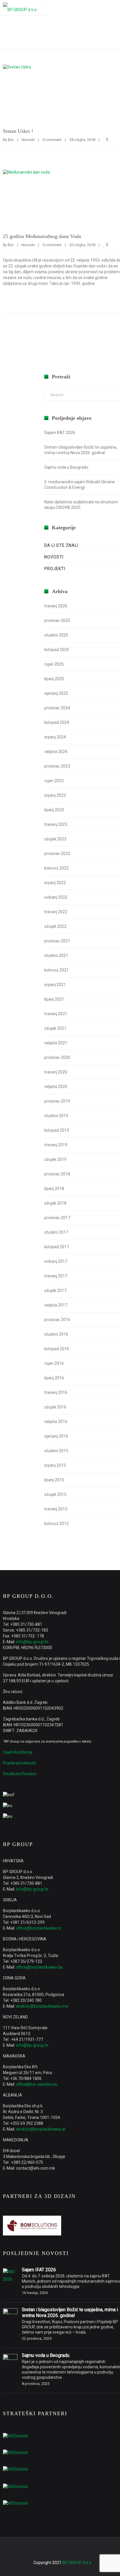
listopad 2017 (57, 1247)
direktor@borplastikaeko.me (42, 2006)
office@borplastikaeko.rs (39, 1928)
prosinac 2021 (57, 941)
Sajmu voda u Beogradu (66, 467)
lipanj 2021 (54, 999)
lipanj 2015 (54, 1480)
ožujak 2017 (55, 1290)
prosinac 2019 (57, 1101)
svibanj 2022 (56, 897)
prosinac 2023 (57, 766)
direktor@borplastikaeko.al (41, 2129)
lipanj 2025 (54, 679)
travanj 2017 (56, 1276)
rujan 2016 (54, 1363)
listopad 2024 (57, 722)
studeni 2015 (56, 1451)
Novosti (28, 140)
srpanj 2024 (55, 737)
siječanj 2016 (56, 1436)
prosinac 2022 (57, 854)
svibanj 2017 (56, 1261)
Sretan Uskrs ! (18, 131)
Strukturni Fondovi (20, 1774)
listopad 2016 (57, 1349)
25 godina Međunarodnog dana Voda (42, 236)
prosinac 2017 (57, 1218)
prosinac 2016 (57, 1320)
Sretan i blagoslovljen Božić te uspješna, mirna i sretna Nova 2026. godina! (70, 2313)
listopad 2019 (57, 1130)
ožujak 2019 (55, 1159)
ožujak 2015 (55, 1494)
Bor (11, 140)
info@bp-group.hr (32, 1642)
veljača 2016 (56, 1422)
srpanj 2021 (55, 985)
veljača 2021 (56, 1043)
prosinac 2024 (57, 708)
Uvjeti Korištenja (18, 1752)
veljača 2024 (56, 752)
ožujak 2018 (55, 1203)
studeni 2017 (56, 1232)
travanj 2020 (56, 1072)
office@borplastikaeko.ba (39, 1967)
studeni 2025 (56, 635)
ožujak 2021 (55, 1028)
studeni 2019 (56, 1116)
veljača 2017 (56, 1305)
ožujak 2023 (55, 839)
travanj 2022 (56, 912)
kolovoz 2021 (57, 970)
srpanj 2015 (55, 1465)
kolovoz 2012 (57, 1524)
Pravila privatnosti (19, 1763)
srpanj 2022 (55, 883)
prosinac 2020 (57, 1057)
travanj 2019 (56, 1145)
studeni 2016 (56, 1334)
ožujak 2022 (55, 926)
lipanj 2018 (54, 1189)
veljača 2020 (56, 1087)
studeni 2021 (56, 955)
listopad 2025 (57, 650)
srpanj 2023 (55, 795)
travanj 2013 (56, 1509)
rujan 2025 (54, 664)
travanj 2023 (56, 824)
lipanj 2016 (54, 1378)
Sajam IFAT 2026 (60, 433)
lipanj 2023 (54, 810)
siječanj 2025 (56, 693)
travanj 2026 (56, 606)
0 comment (52, 140)
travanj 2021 (56, 1014)
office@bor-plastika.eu (37, 2084)
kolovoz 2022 (57, 868)
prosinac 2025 (57, 620)
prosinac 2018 (57, 1174)
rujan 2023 (54, 781)
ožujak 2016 (55, 1407)
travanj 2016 (56, 1392)
